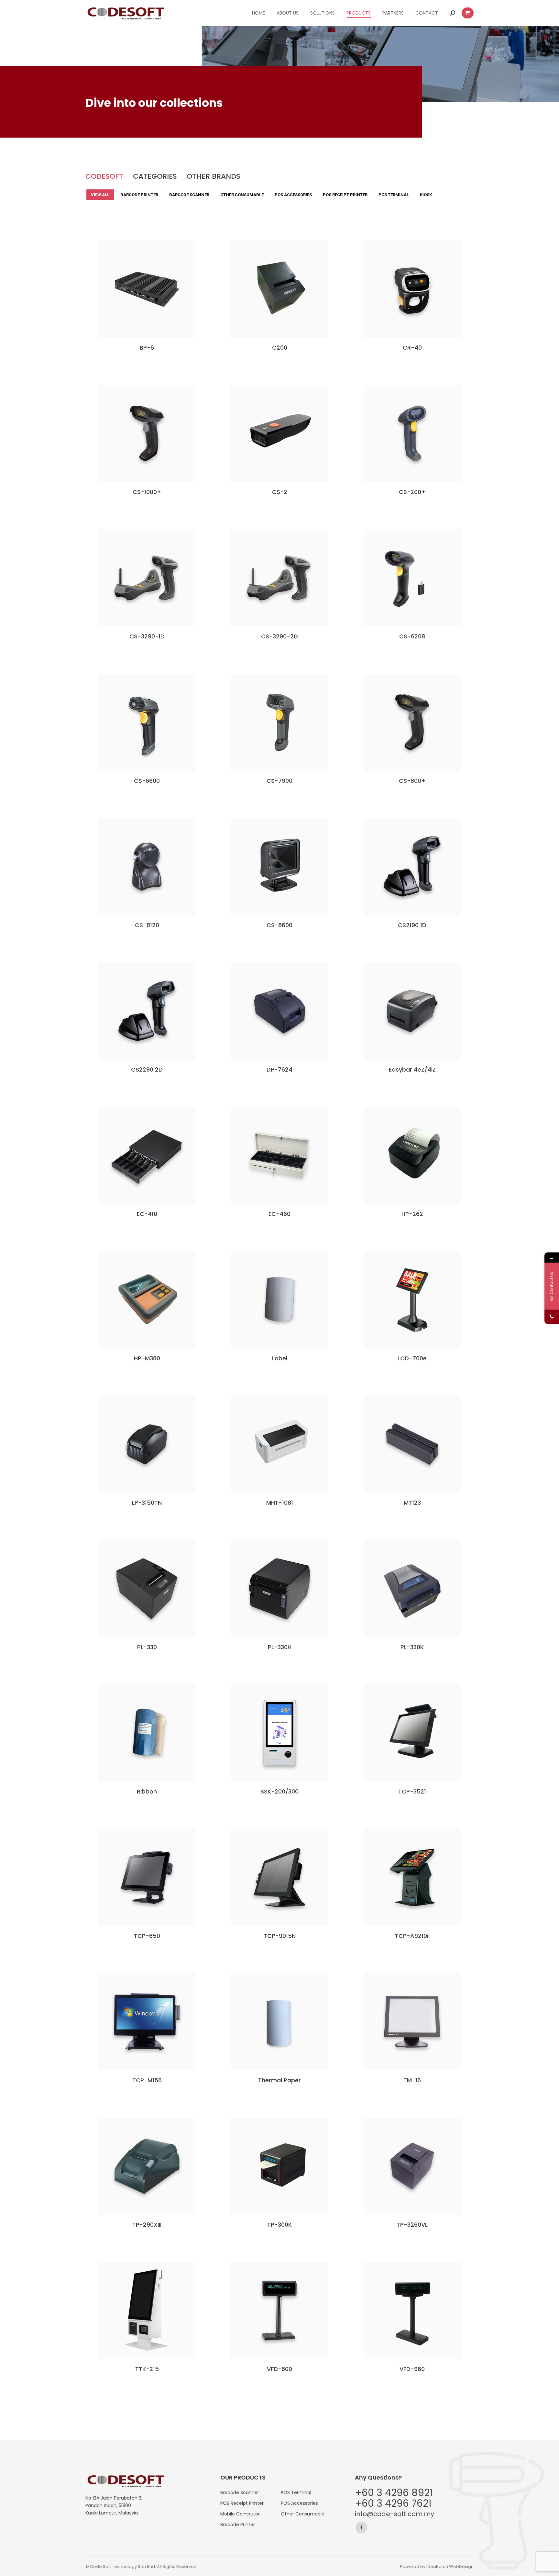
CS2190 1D (412, 925)
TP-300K (279, 2225)
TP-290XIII (147, 2225)
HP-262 (412, 1214)
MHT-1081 (280, 1503)
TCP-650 (147, 1936)
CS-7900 (279, 781)
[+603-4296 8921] (552, 1316)
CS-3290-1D (147, 636)
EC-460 (279, 1214)
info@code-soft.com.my (395, 2514)
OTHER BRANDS (214, 176)
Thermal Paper (279, 2080)
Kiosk (426, 195)
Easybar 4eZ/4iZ (412, 1069)
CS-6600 (147, 781)
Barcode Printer (139, 195)
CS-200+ (412, 492)
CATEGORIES (155, 176)
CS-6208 (412, 636)
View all (100, 195)
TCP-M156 (147, 2080)
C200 (280, 348)
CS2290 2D (147, 1069)
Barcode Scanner (189, 195)
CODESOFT (104, 176)
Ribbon (147, 1791)
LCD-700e (412, 1358)
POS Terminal (394, 195)
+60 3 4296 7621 (393, 2503)
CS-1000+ (147, 492)
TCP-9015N (280, 1936)
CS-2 (280, 492)
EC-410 (147, 1214)
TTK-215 (147, 2369)
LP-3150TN (147, 1503)
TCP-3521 (412, 1791)
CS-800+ (412, 781)
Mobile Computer (240, 2514)
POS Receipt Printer (345, 195)
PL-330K (412, 1647)
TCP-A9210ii (412, 1936)
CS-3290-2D (279, 636)
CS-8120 (147, 925)
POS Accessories (293, 195)
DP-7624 (279, 1069)
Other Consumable (242, 195)
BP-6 (147, 348)
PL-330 (147, 1647)
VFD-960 (412, 2369)
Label (280, 1358)
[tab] (104, 176)
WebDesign (461, 2566)
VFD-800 (279, 2369)
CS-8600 (279, 925)
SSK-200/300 (279, 1791)
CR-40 (412, 348)
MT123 (412, 1503)
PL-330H (280, 1647)
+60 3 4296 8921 (394, 2493)
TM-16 (412, 2080)
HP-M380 (147, 1358)
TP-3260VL (412, 2225)
